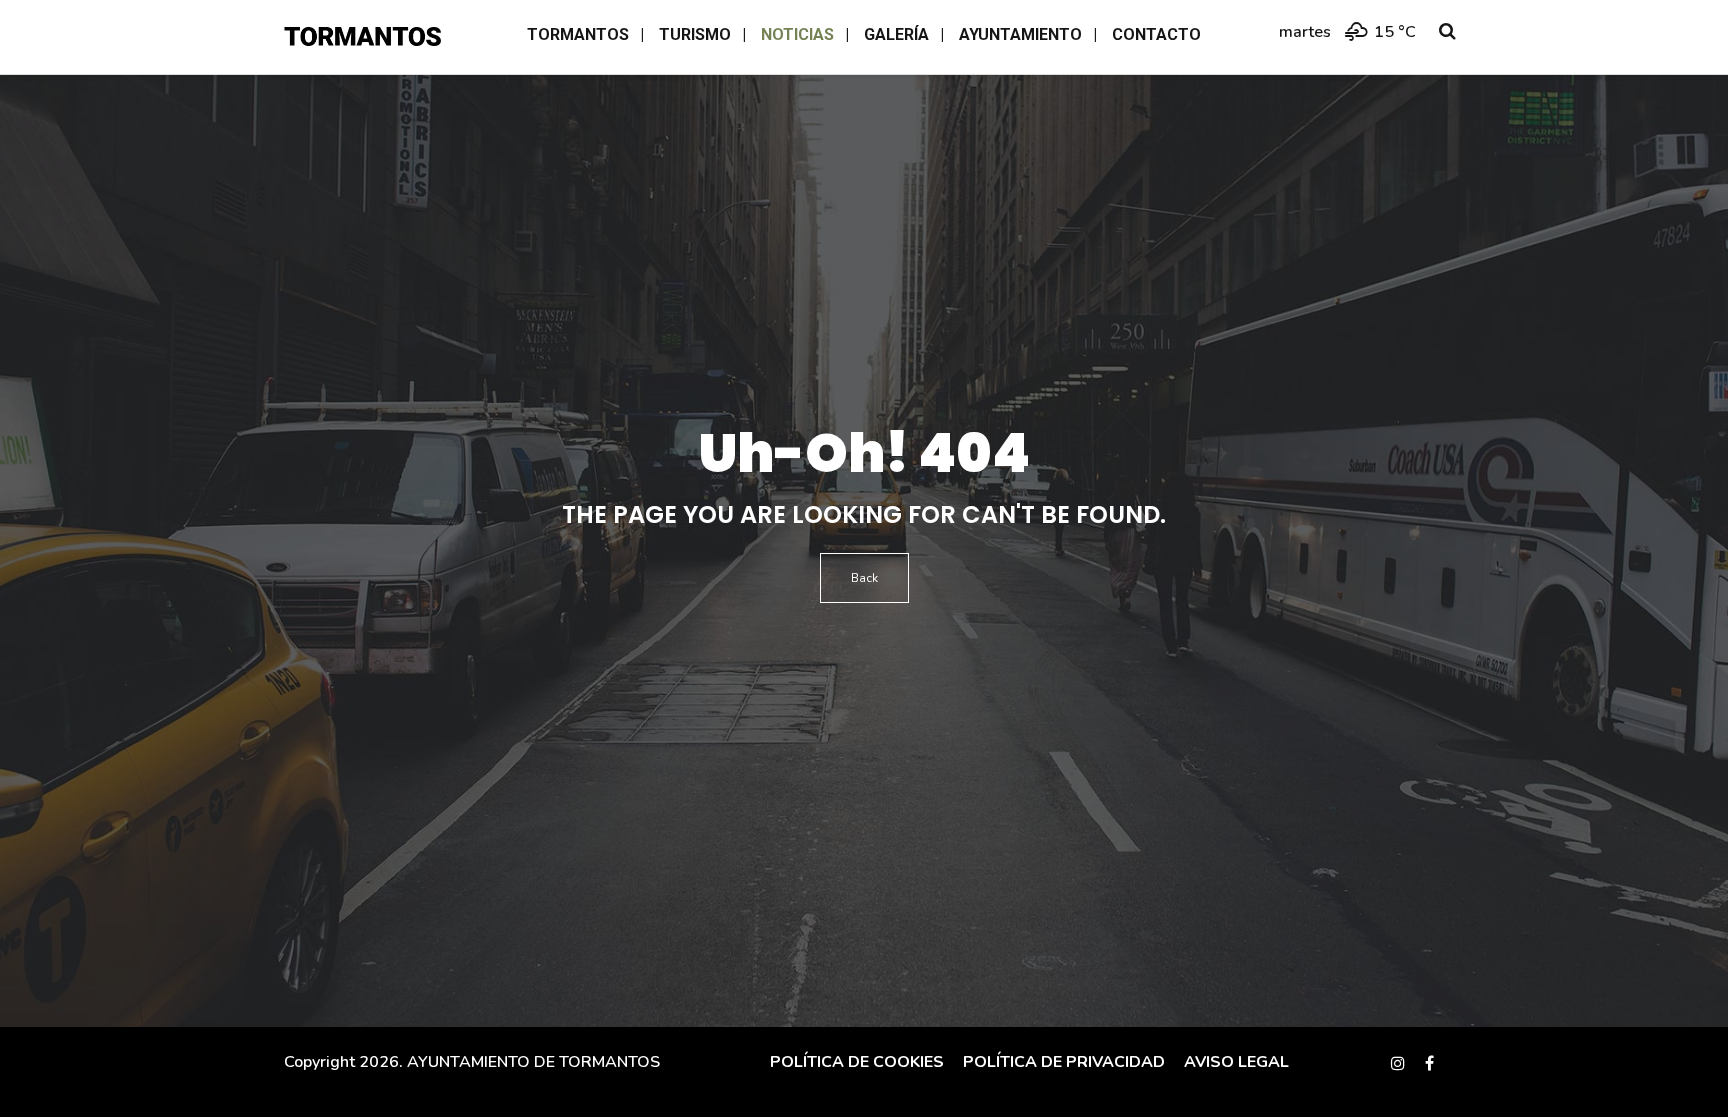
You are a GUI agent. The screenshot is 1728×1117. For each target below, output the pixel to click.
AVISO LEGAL (1234, 1062)
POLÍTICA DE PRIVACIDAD (1062, 1062)
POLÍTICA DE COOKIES (857, 1062)
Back (864, 578)
